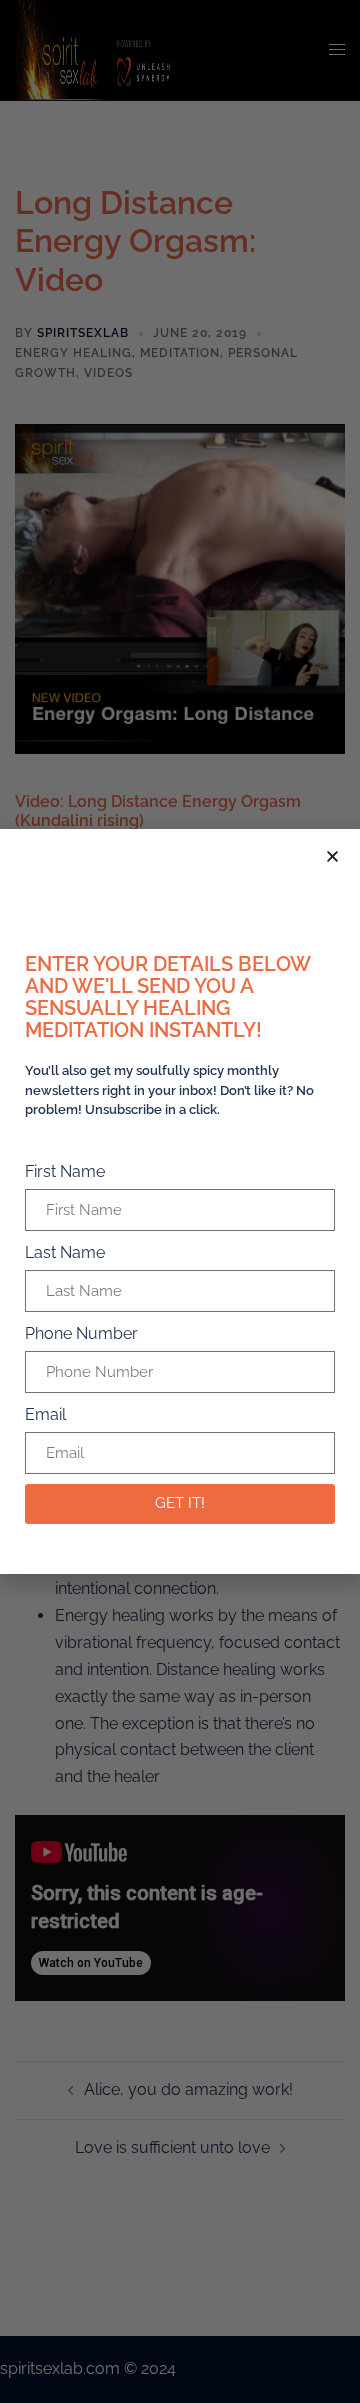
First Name (65, 1171)
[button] (332, 856)
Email (45, 1414)
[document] (180, 1201)
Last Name (65, 1252)
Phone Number (81, 1333)
